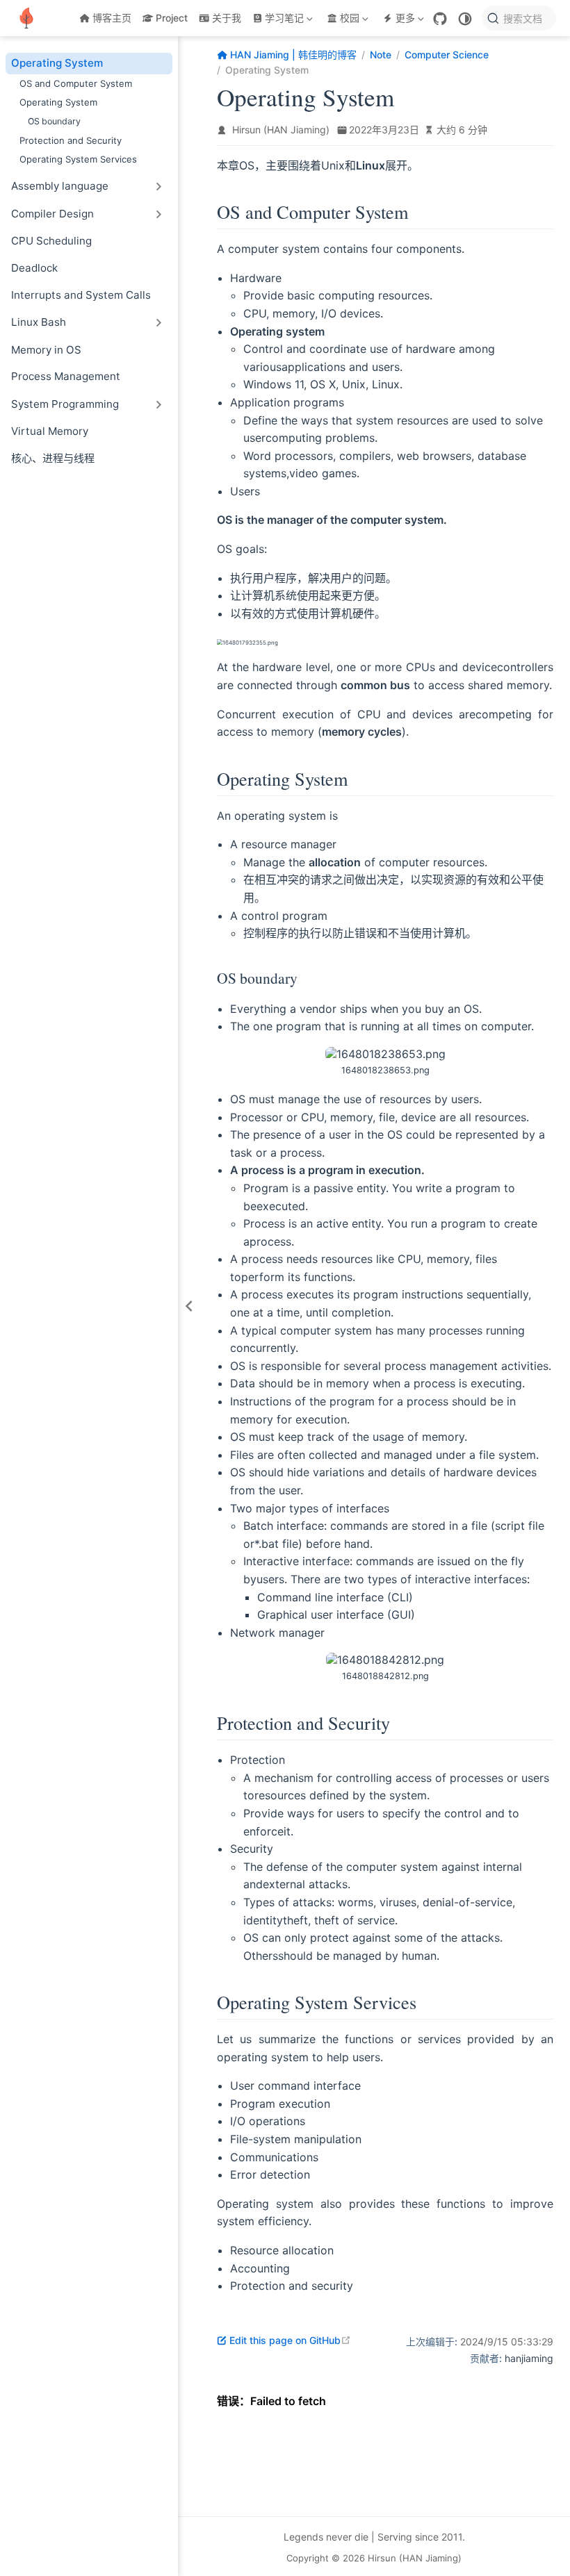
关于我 (227, 18)
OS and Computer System (76, 83)
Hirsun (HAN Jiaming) (281, 130)
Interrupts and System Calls (81, 295)
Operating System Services (78, 159)
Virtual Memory (50, 431)
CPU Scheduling (51, 241)
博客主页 (112, 18)
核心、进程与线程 (53, 458)
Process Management (66, 376)
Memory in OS (46, 350)
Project (172, 18)
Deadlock (34, 268)
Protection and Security (71, 140)
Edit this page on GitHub (290, 2340)
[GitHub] (440, 19)
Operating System (57, 63)
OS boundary (54, 121)
